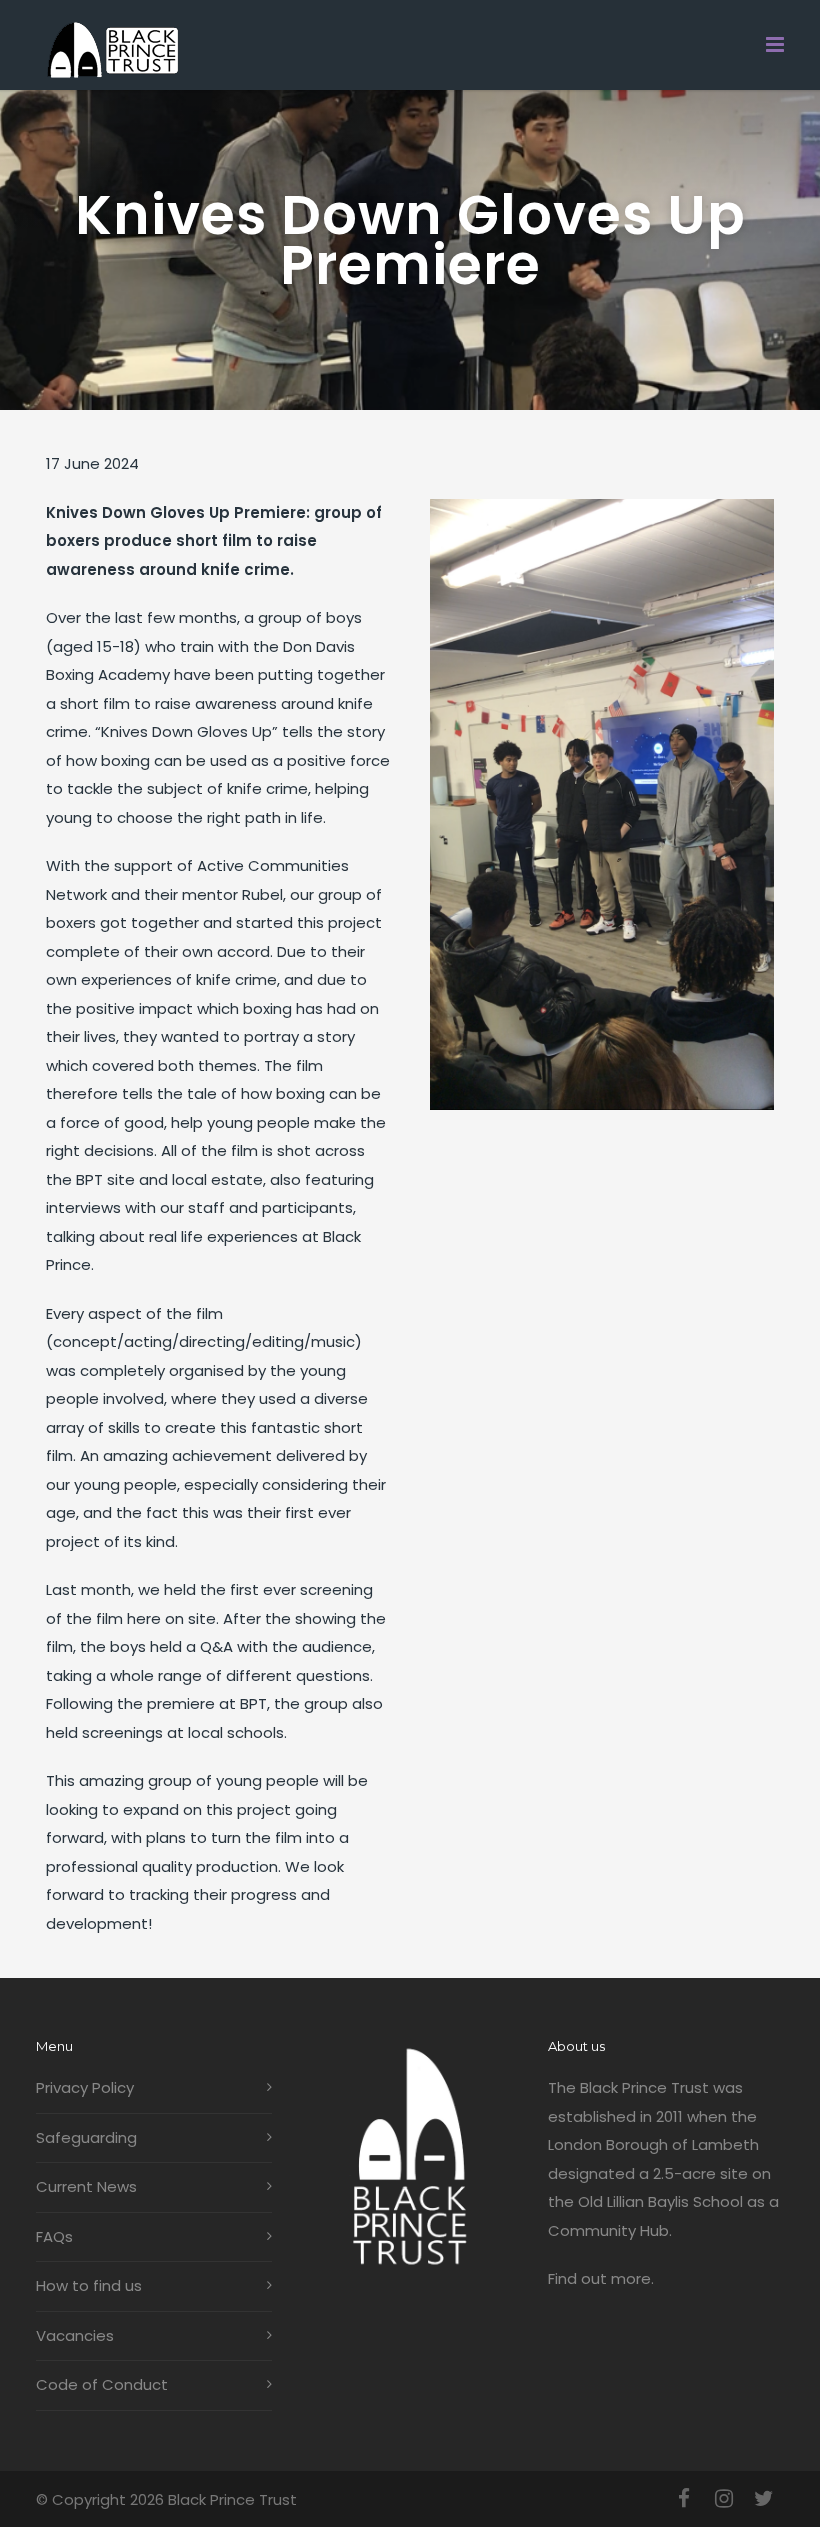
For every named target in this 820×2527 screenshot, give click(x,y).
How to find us (89, 2285)
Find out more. (601, 2278)
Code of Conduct (102, 2384)
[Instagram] (724, 2499)
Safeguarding (86, 2137)
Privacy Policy (85, 2087)
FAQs (54, 2236)
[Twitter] (764, 2499)
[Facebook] (684, 2499)
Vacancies (75, 2335)
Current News (86, 2186)
